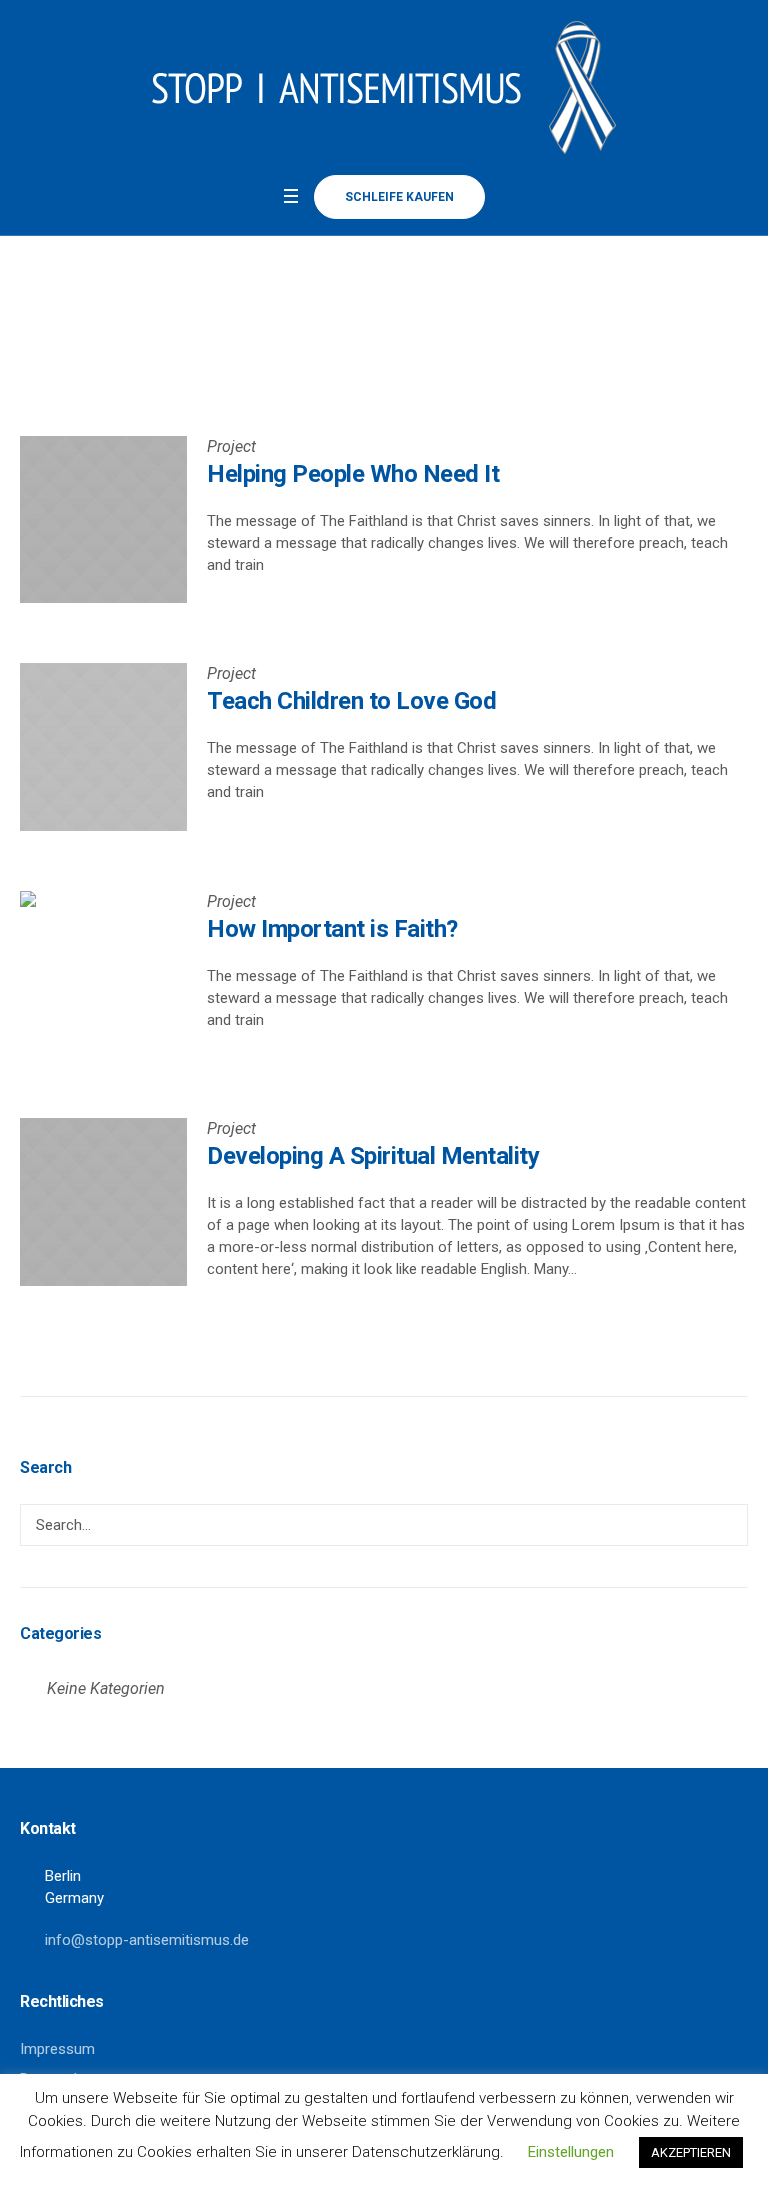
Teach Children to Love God (351, 701)
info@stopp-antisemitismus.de (147, 1940)
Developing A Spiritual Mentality (373, 1156)
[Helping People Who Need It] (103, 519)
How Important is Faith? (332, 929)
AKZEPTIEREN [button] (691, 2152)
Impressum (57, 2049)
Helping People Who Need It (353, 474)
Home (363, 334)
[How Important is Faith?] (103, 974)
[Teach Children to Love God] (103, 746)
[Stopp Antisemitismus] (384, 87)
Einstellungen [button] (571, 2152)
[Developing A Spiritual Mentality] (103, 1201)
